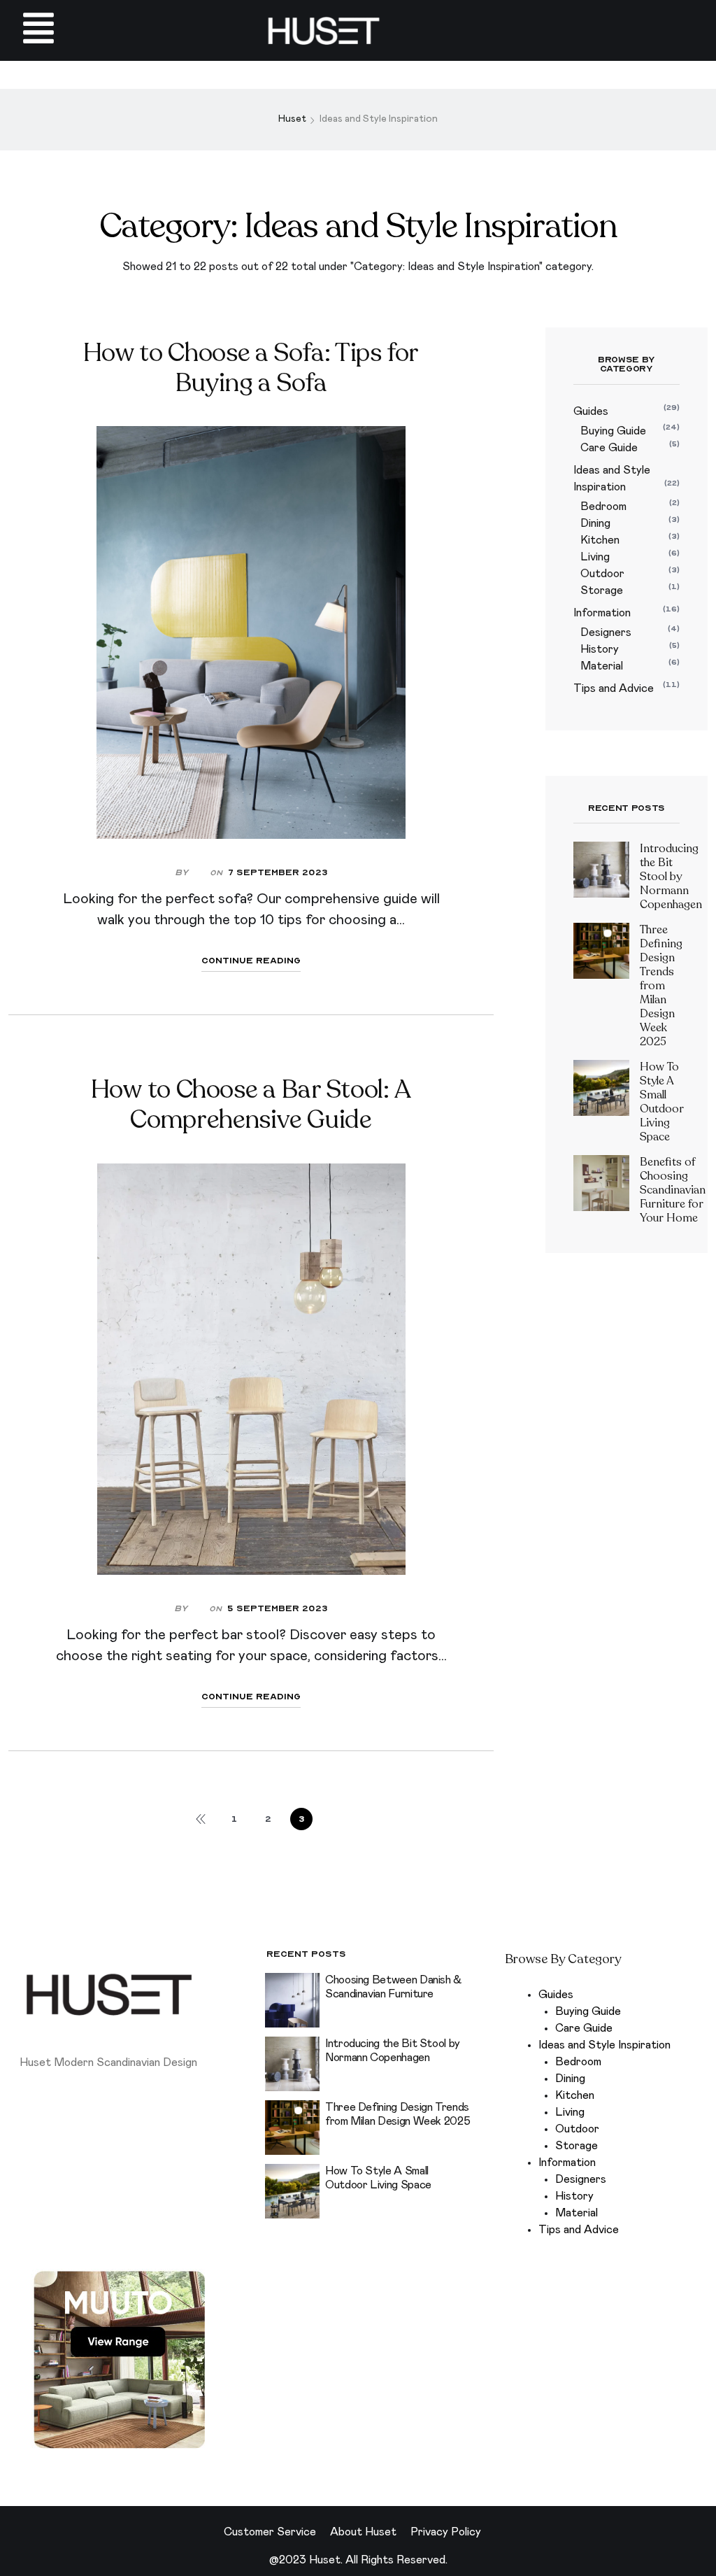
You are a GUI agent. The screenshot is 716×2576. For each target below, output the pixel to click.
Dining (595, 523)
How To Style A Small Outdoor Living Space (662, 1102)
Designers (606, 632)
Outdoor (602, 574)
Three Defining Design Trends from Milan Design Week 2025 (661, 986)
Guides (591, 411)
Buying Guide (613, 431)
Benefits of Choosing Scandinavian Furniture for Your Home (673, 1190)
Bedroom (603, 507)
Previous (201, 1819)
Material (602, 666)
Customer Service (270, 2532)
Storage (602, 590)
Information (602, 613)
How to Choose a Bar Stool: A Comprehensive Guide (251, 1105)
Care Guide (609, 448)
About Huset (363, 2532)
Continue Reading (251, 961)
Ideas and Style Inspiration (604, 2045)
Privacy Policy (446, 2532)
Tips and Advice (614, 688)
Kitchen (600, 540)
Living (595, 557)
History (600, 649)
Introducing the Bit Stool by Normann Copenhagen (671, 877)
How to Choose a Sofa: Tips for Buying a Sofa (251, 368)
